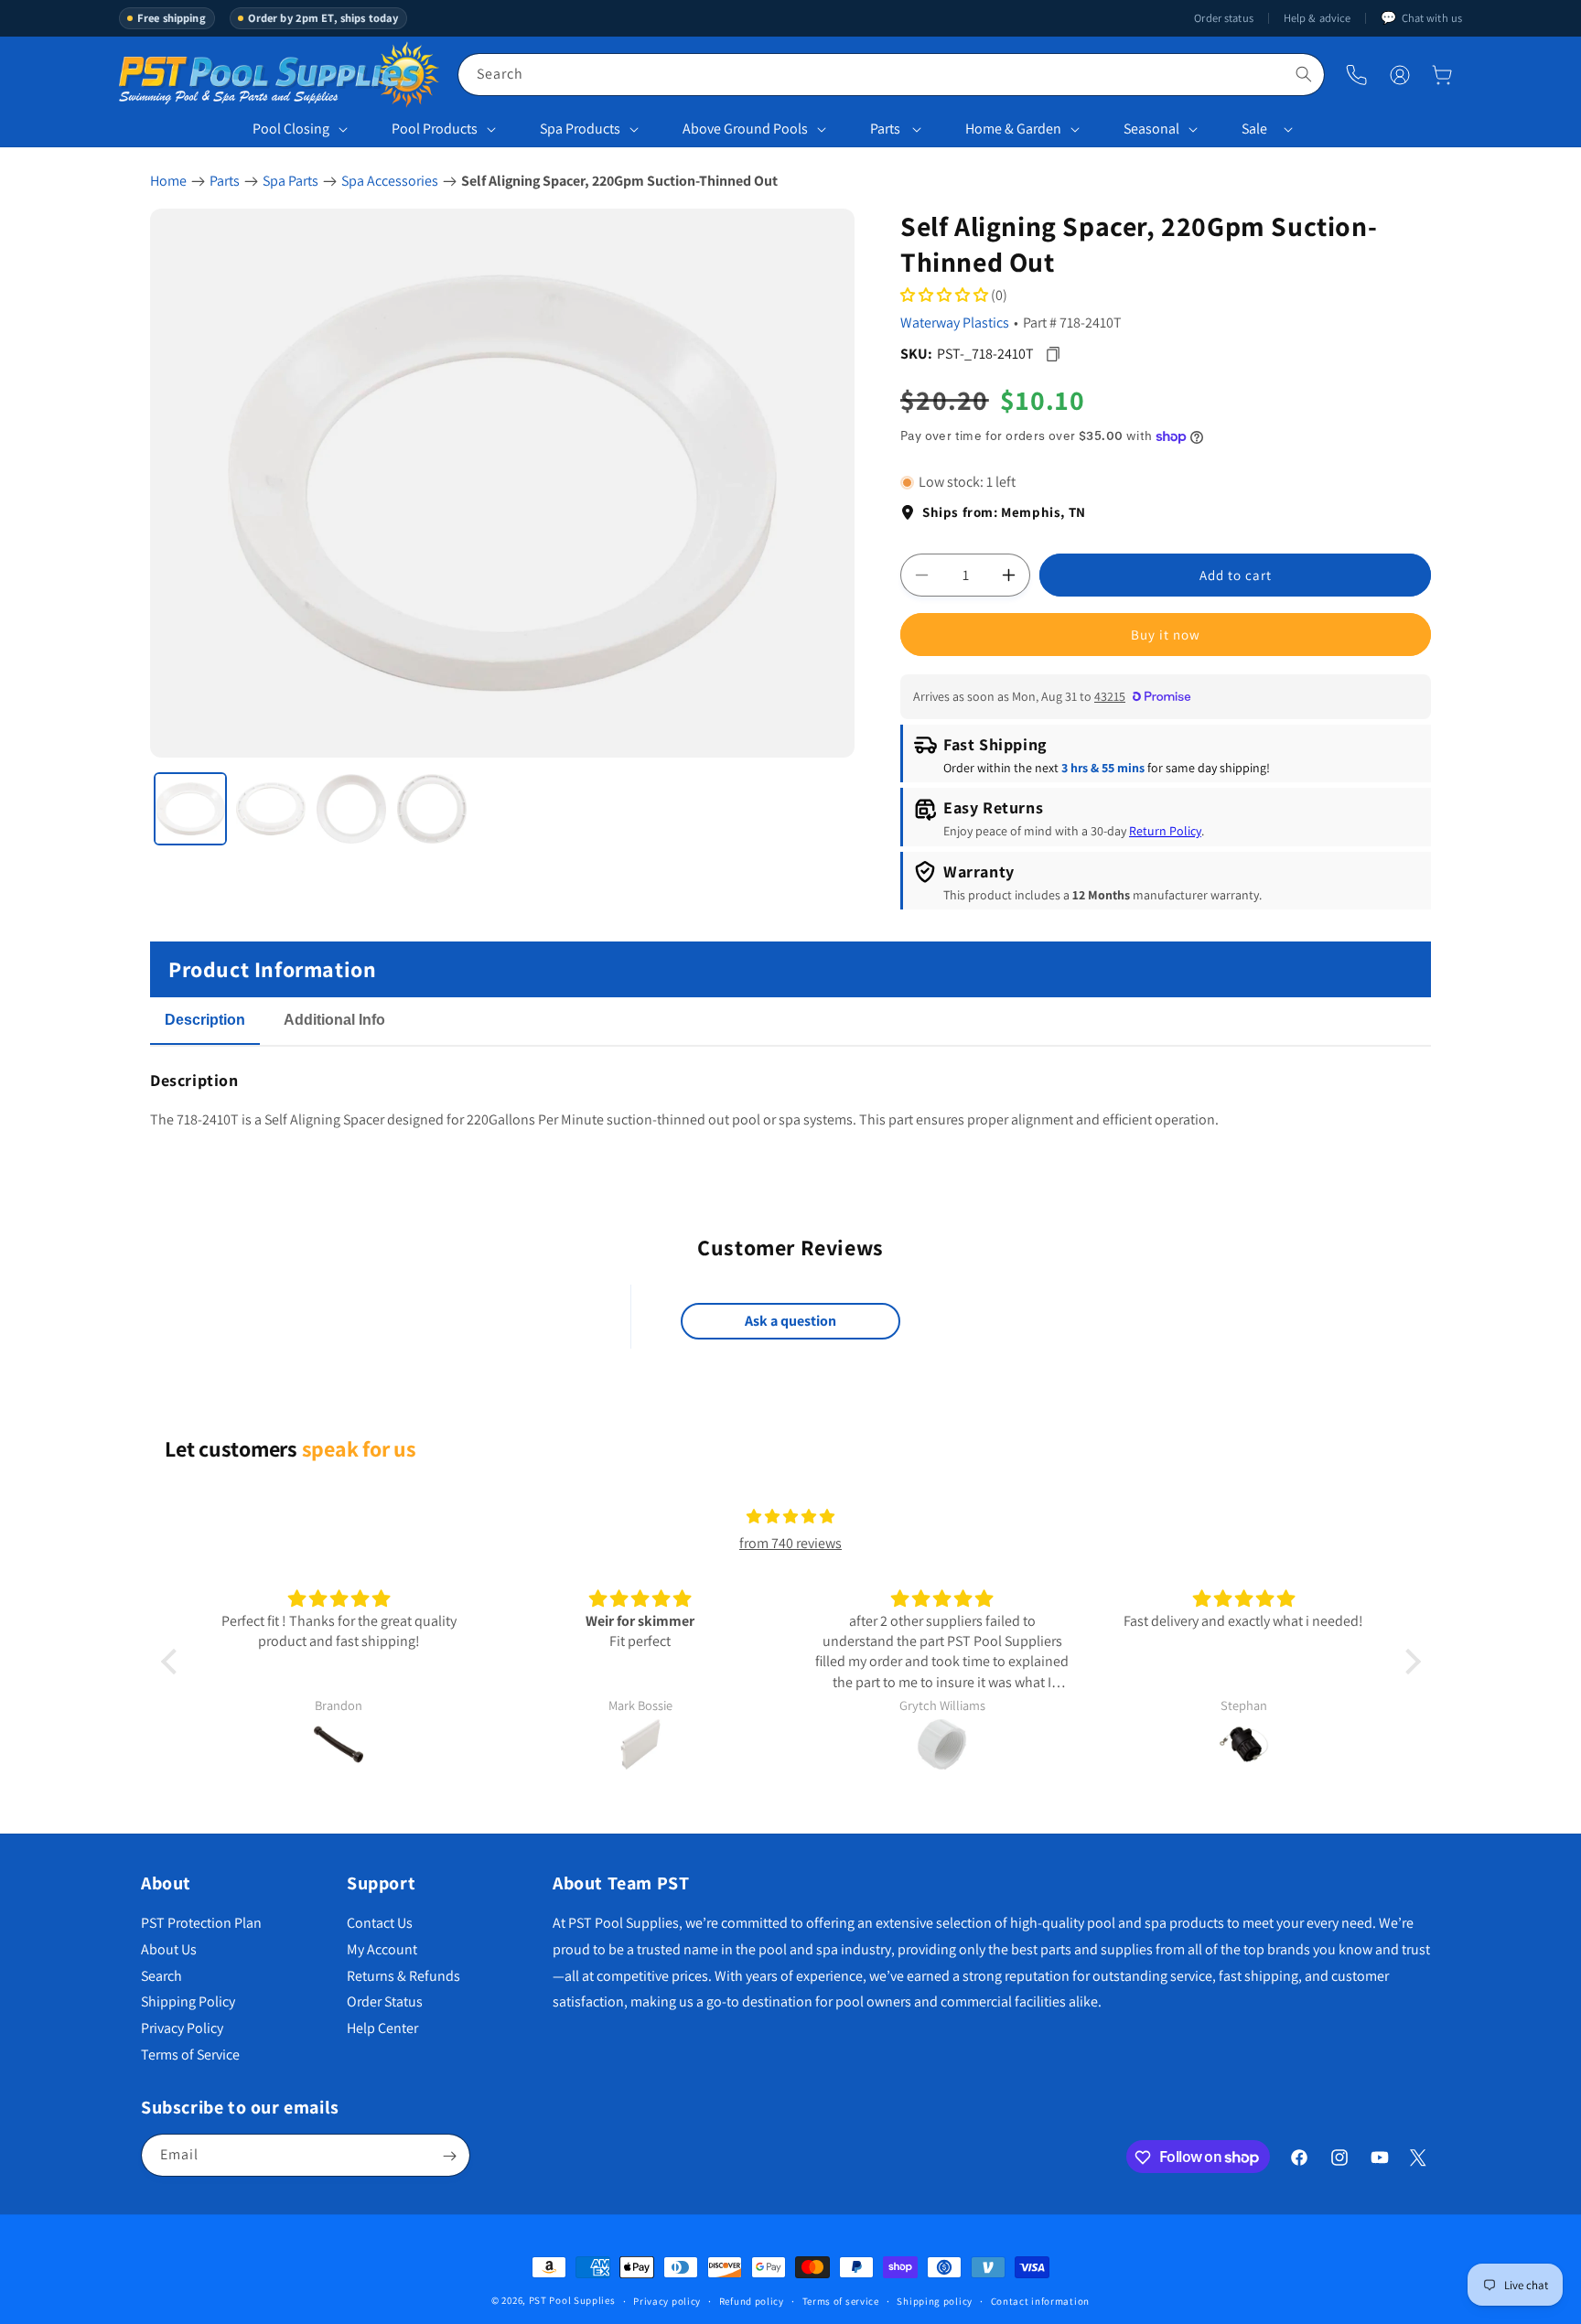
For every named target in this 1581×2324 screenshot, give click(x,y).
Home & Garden (1013, 129)
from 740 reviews (790, 1543)
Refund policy (752, 2300)
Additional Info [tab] (334, 1020)
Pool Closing (291, 129)
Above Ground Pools (745, 129)
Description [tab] (205, 1020)
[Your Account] (1400, 75)
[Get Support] (1356, 75)
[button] (1442, 75)
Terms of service (841, 2300)
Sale (1254, 129)
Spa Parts (290, 181)
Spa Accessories (390, 181)
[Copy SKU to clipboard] (1053, 354)
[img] (790, 1517)
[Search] (1304, 74)
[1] (190, 809)
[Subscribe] (449, 2156)
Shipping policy (935, 2300)
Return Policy (1165, 832)
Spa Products (580, 129)
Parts (885, 129)
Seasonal (1151, 129)
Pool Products (435, 129)
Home (168, 181)
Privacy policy (667, 2300)
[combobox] (891, 75)
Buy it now (1166, 635)
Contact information (1040, 2300)
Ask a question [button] (790, 1322)
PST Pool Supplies (572, 2300)
